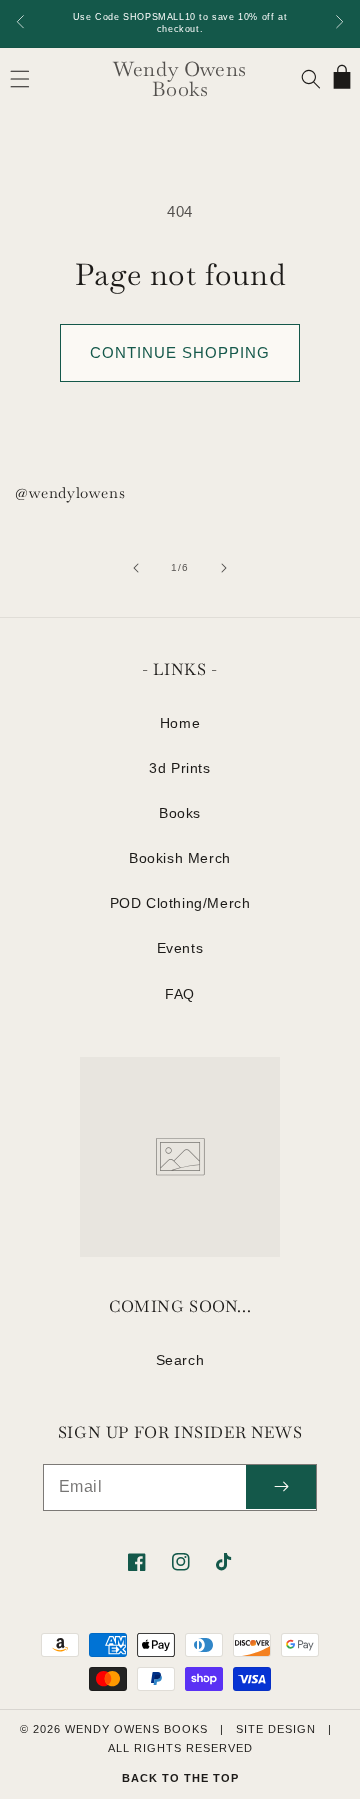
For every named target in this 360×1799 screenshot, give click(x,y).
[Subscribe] (281, 1487)
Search (180, 1360)
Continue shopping (180, 352)
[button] (20, 79)
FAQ (180, 994)
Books (180, 813)
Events (180, 948)
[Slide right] (224, 568)
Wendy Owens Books (136, 1729)
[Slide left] (136, 568)
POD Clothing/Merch (180, 903)
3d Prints (179, 768)
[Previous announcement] (21, 23)
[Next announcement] (339, 23)
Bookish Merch (180, 858)
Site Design (276, 1729)
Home (180, 723)
